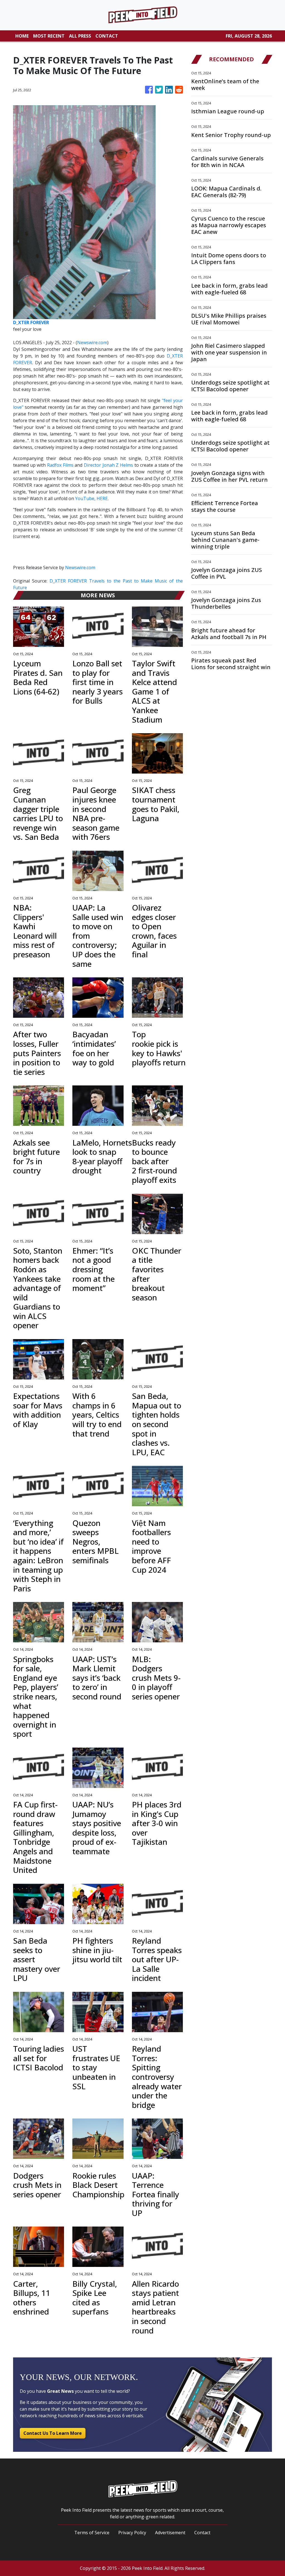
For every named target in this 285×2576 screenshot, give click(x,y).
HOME (22, 36)
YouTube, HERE (91, 498)
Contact (202, 2533)
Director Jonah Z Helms (108, 465)
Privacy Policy (132, 2533)
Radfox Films (60, 465)
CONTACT (107, 36)
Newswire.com (92, 343)
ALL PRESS (80, 36)
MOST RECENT (49, 36)
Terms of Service (92, 2533)
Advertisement (170, 2533)
